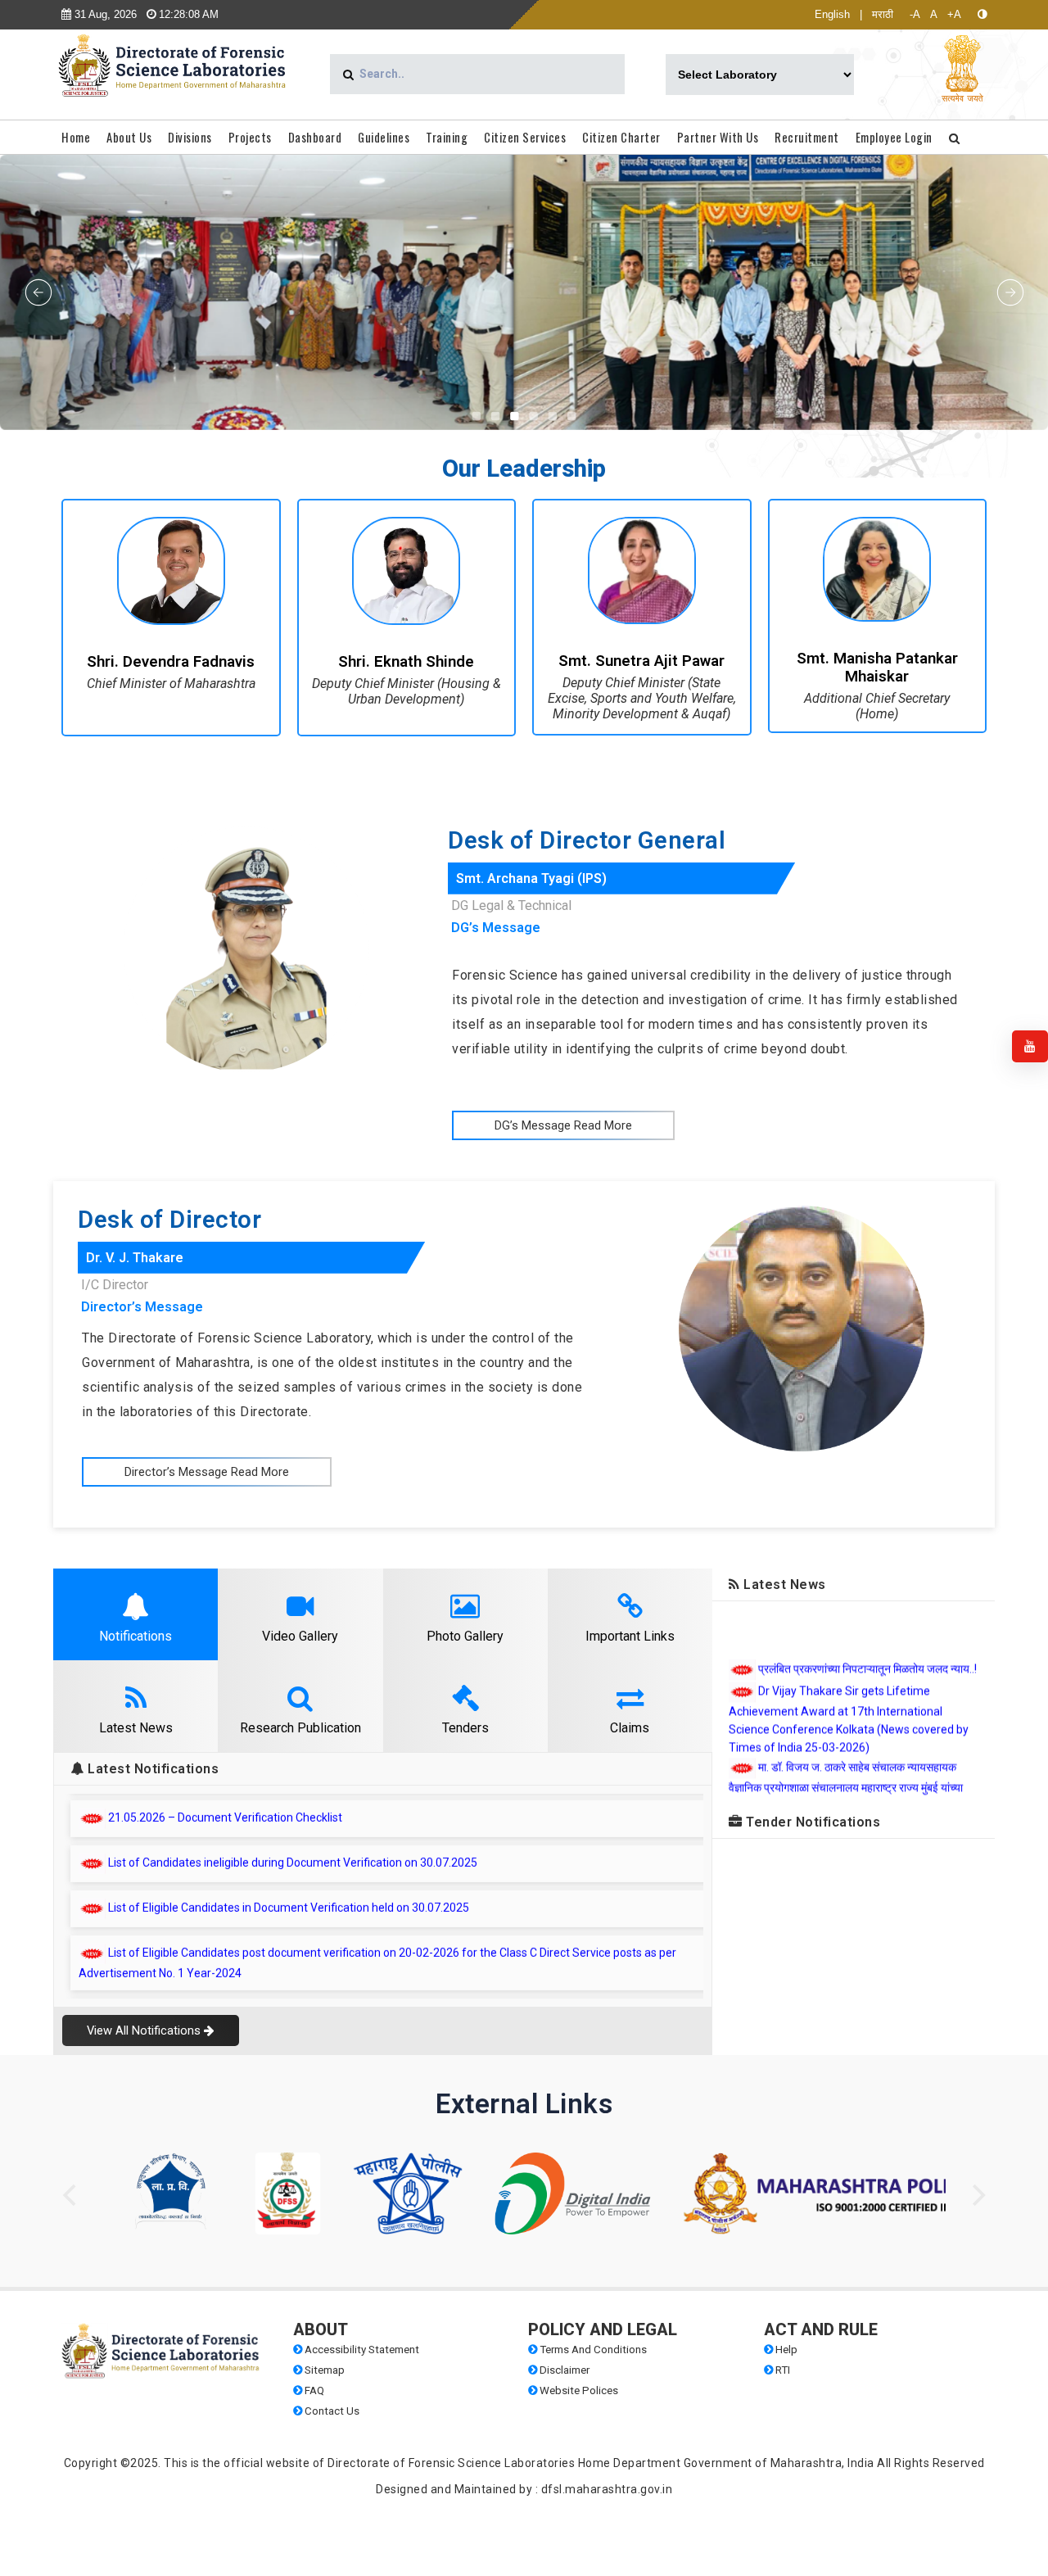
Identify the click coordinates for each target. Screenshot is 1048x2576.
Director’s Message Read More (207, 1472)
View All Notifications (145, 2030)
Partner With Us (718, 137)
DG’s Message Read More (563, 1125)
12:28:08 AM (187, 14)
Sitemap (323, 2370)
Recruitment (807, 137)
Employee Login (894, 137)
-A (915, 14)
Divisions (190, 137)
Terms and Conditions (592, 2350)
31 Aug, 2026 (104, 14)
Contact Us (331, 2411)
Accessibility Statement (361, 2350)
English (832, 14)
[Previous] (71, 2195)
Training (447, 137)
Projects (250, 137)
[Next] (977, 2195)
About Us (129, 137)
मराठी (883, 14)
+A (954, 14)
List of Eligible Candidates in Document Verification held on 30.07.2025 (289, 1818)
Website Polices (578, 2390)
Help (785, 2350)
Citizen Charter (621, 137)
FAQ (313, 2390)
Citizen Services (525, 137)
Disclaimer (563, 2370)
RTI (781, 2370)
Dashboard (315, 137)
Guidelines (384, 137)
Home (76, 137)
